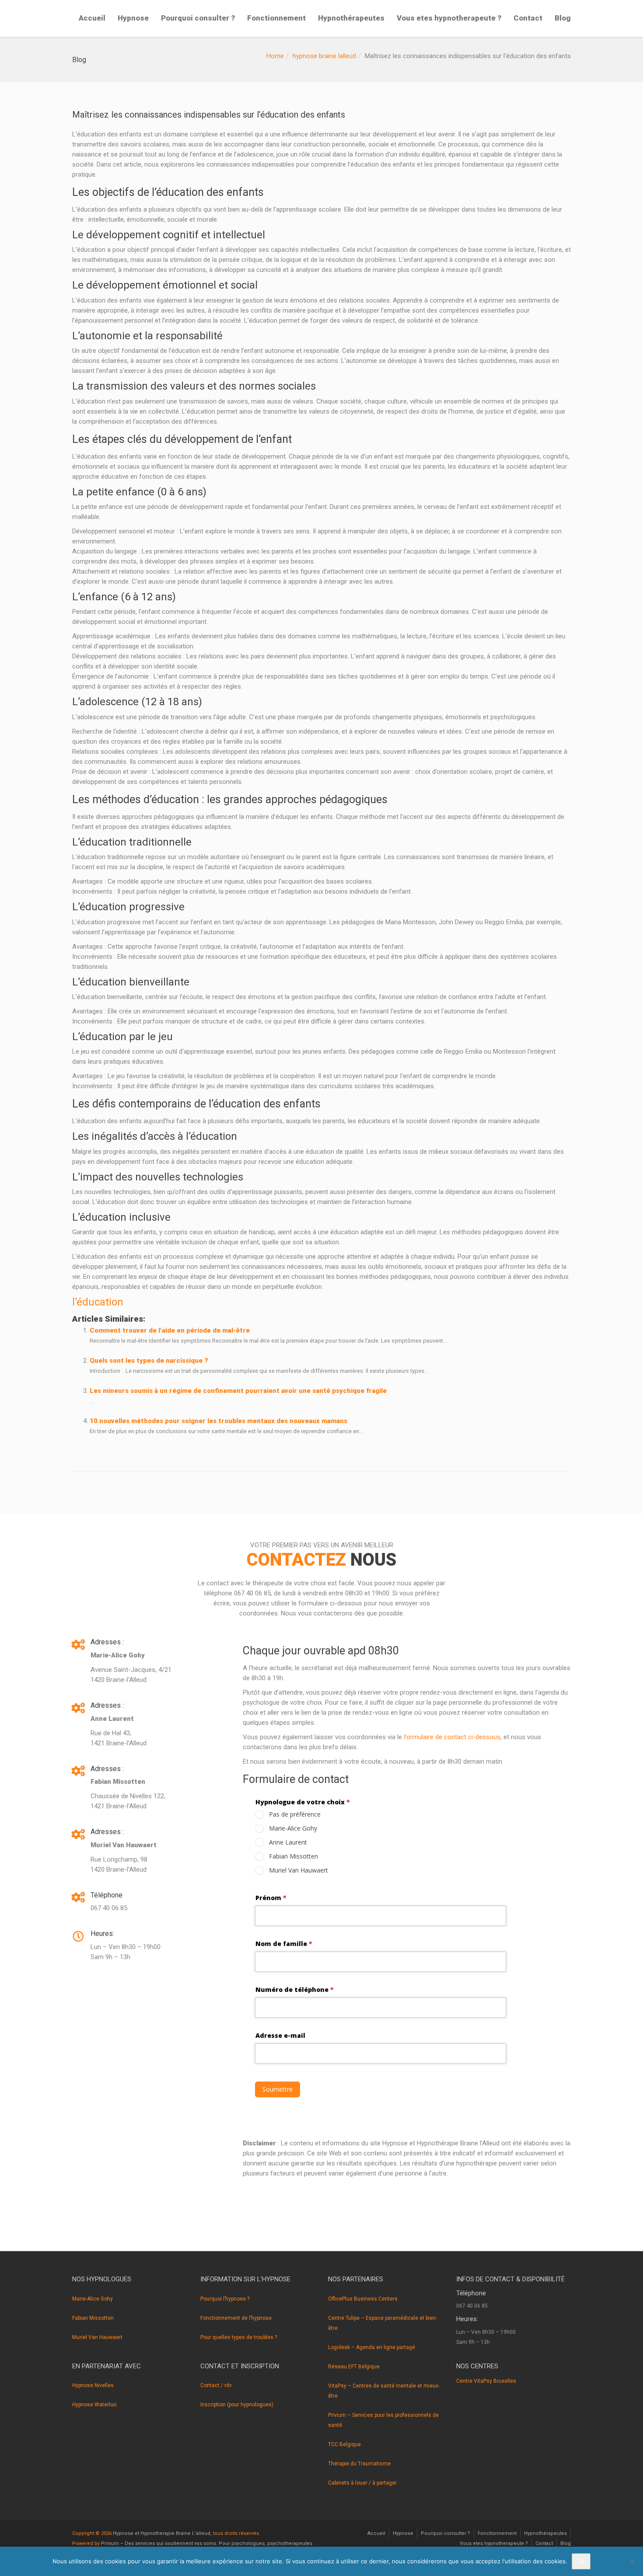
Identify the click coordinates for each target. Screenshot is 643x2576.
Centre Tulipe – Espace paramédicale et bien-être (383, 2323)
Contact (528, 18)
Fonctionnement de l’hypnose (236, 2318)
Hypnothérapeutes (351, 18)
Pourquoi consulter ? (198, 18)
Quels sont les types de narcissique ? (149, 1361)
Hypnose (133, 18)
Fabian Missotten (93, 2318)
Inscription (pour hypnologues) (237, 2405)
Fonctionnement (276, 18)
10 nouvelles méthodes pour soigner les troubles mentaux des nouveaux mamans (218, 1421)
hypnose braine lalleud (324, 56)
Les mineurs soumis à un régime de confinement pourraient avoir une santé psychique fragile (238, 1391)
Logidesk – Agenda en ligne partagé (372, 2347)
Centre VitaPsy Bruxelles (486, 2381)
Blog (563, 18)
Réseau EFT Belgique (354, 2367)
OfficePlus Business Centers (363, 2299)
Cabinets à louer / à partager (362, 2483)
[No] (632, 2562)
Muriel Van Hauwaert (97, 2337)
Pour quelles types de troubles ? (239, 2337)
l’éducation (98, 1302)
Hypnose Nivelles (93, 2385)
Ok (581, 2561)
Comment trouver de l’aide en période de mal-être (170, 1330)
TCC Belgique (344, 2444)
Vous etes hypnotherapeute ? (449, 18)
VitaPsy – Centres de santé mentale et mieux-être (384, 2391)
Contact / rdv (216, 2385)
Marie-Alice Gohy (93, 2299)
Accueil (92, 18)
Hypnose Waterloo (94, 2405)
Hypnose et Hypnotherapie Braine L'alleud (162, 2533)
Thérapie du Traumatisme (359, 2464)
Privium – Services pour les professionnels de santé (383, 2420)
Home (275, 56)
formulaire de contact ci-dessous (452, 1737)
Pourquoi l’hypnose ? (225, 2299)
